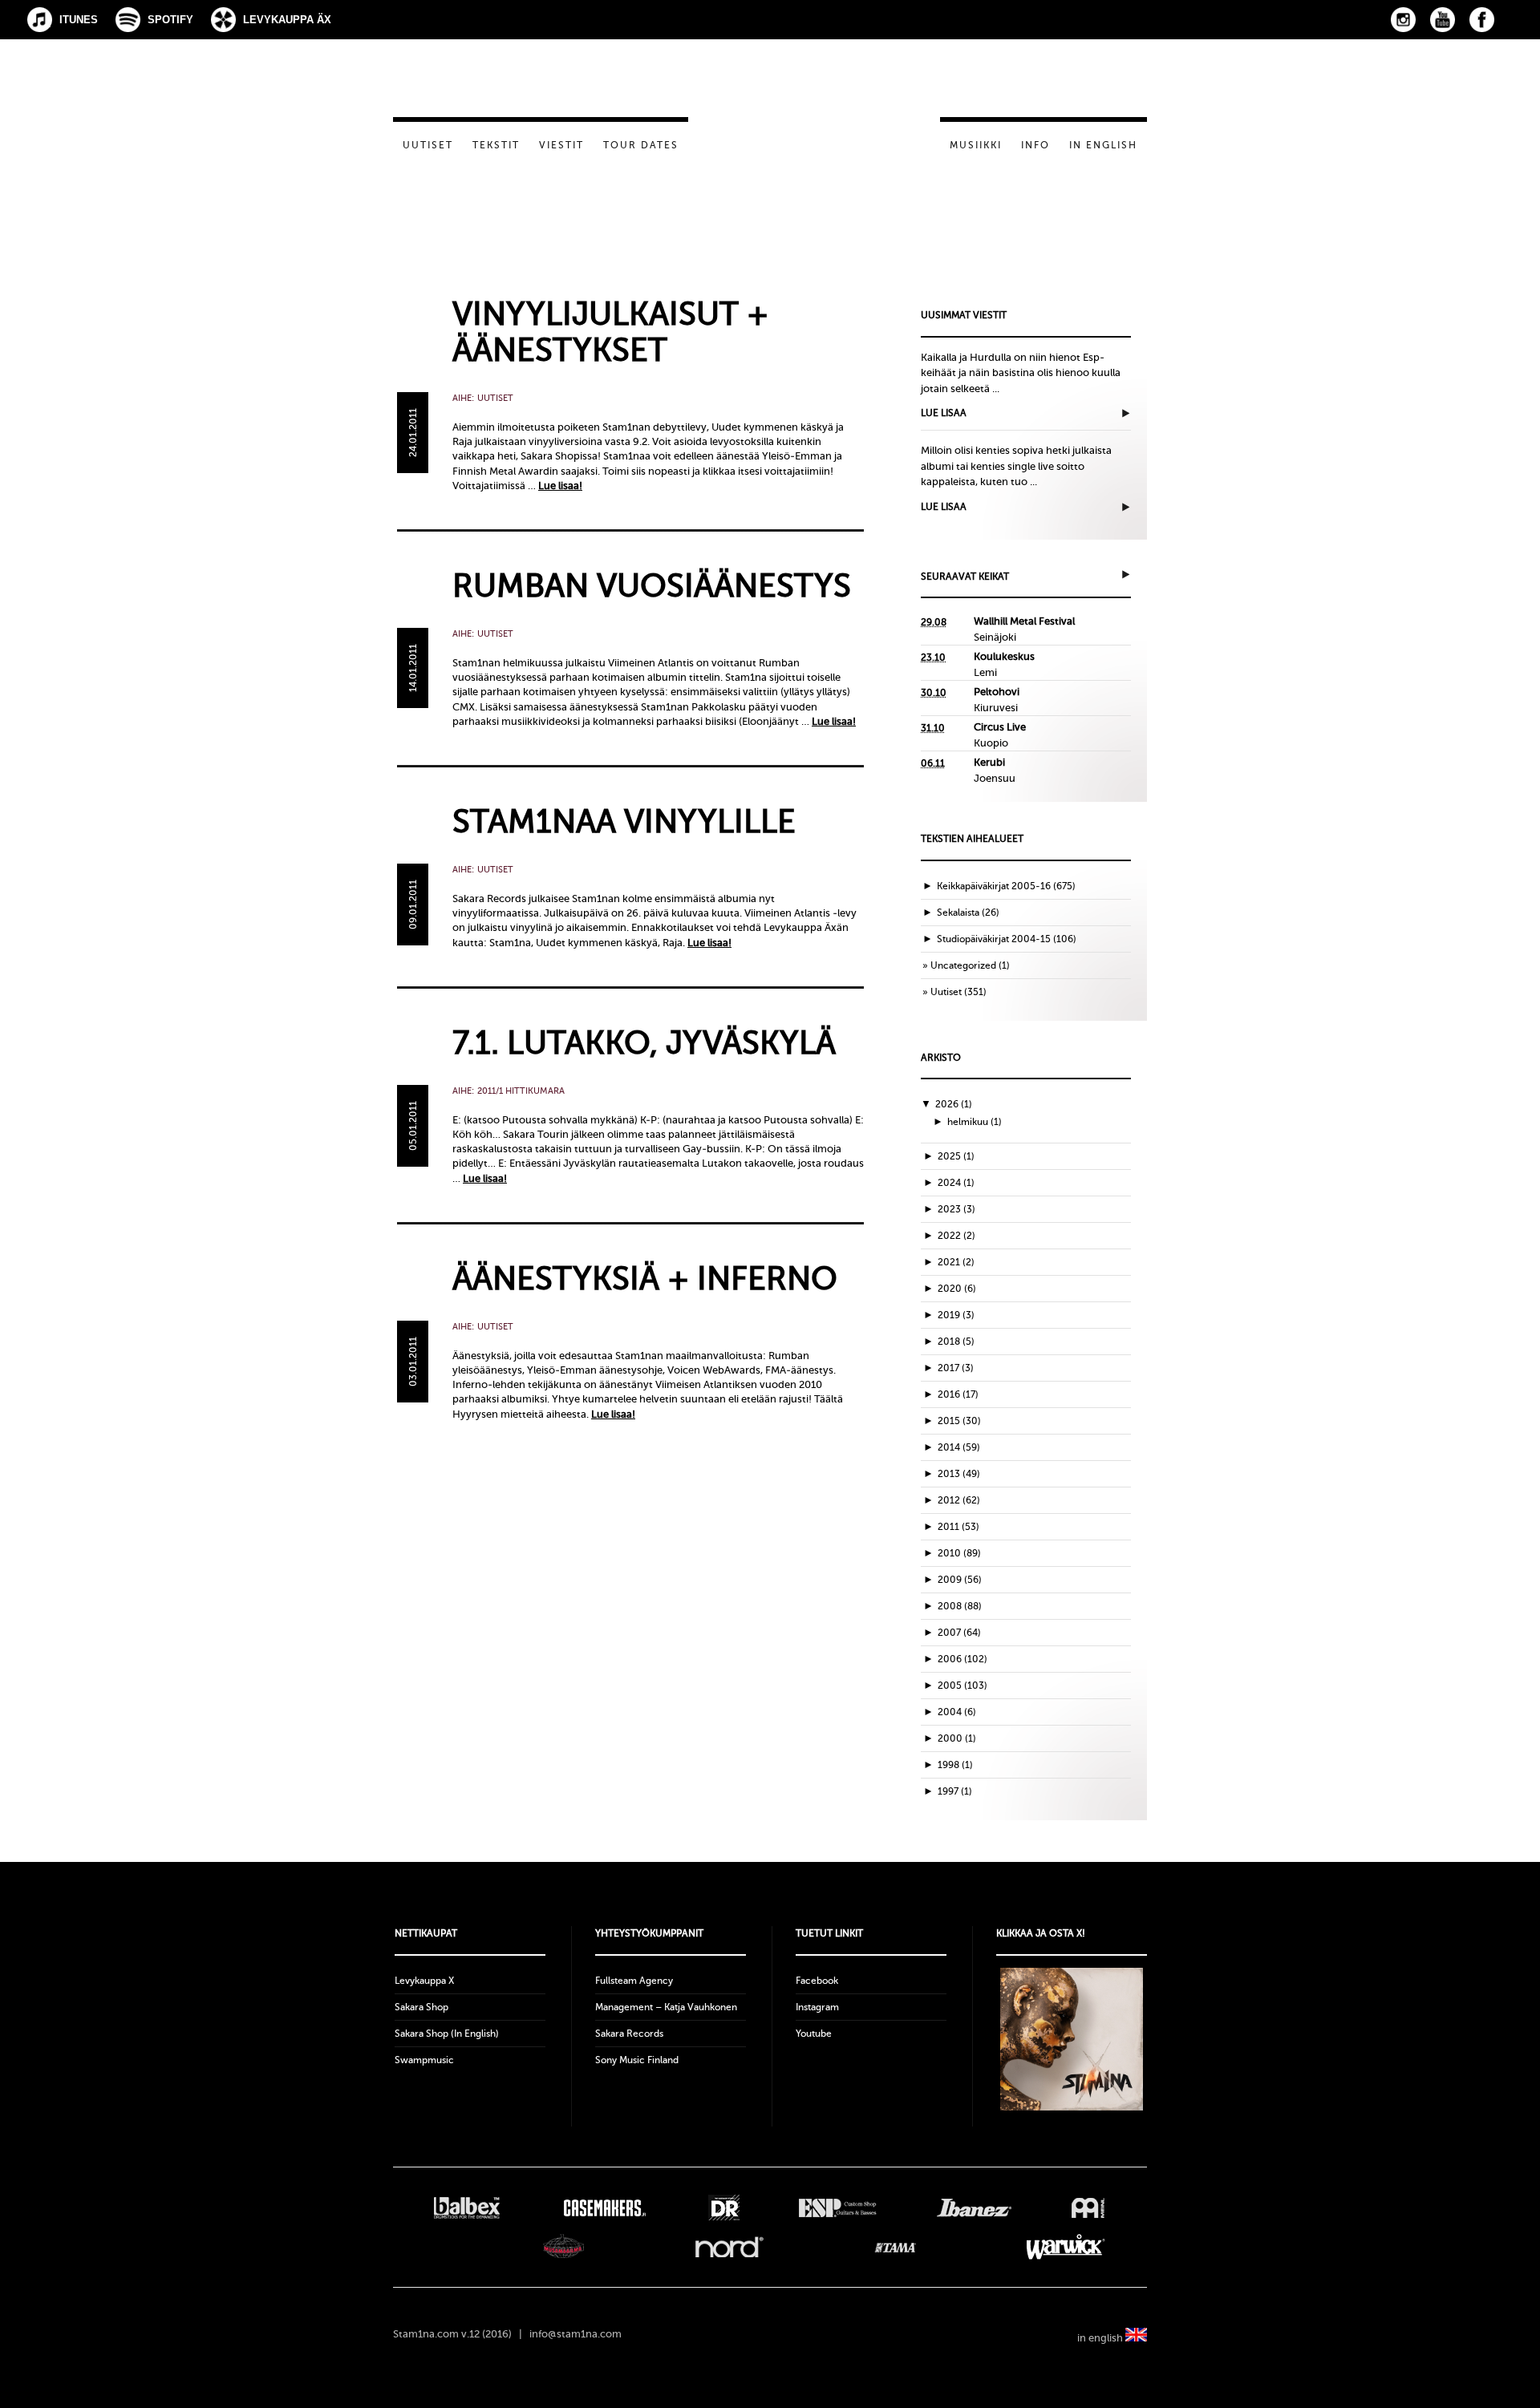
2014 (959, 1447)
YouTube (1443, 20)
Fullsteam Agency (634, 1981)
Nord (729, 2247)
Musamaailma (564, 2247)
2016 (958, 1394)
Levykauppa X (424, 1981)
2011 (958, 1527)
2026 (954, 1104)
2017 (956, 1368)
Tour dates (641, 145)
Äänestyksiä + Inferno (645, 1279)
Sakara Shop (421, 2007)
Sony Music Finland (637, 2060)
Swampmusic (424, 2060)
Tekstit (496, 145)
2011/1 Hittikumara (521, 1091)
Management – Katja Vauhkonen (666, 2007)
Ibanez (974, 2208)
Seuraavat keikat (965, 577)
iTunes (79, 20)
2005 (962, 1686)
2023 (956, 1209)
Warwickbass (1066, 2247)
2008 (960, 1606)
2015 (959, 1421)
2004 (957, 1712)
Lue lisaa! (560, 486)
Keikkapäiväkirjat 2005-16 (994, 886)
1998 (955, 1765)
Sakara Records (629, 2034)
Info (1035, 145)
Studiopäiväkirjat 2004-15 (994, 939)
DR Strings (723, 2208)
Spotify (170, 20)
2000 (957, 1738)
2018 (956, 1342)
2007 (959, 1633)
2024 (956, 1183)
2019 (956, 1315)
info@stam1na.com (575, 2334)
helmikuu (975, 1122)
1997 (955, 1791)
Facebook (1482, 20)
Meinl (1088, 2208)
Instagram (1403, 20)
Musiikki (976, 145)
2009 (960, 1580)
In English (1103, 145)
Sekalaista (958, 913)
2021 (956, 1262)
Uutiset (428, 145)
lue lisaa (944, 413)
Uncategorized (963, 965)
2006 (962, 1659)
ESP (838, 2208)
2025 (956, 1156)
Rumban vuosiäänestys (652, 586)
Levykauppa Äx (287, 20)
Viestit (561, 145)
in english (1101, 2338)
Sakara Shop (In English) (447, 2034)
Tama (896, 2247)
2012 (959, 1500)
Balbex (467, 2208)
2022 (956, 1236)
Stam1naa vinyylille (624, 822)
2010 (959, 1553)
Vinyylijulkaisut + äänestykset (610, 332)
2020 (957, 1289)
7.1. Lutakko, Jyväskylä (644, 1043)
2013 (959, 1474)
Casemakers (604, 2208)
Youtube (814, 2034)
